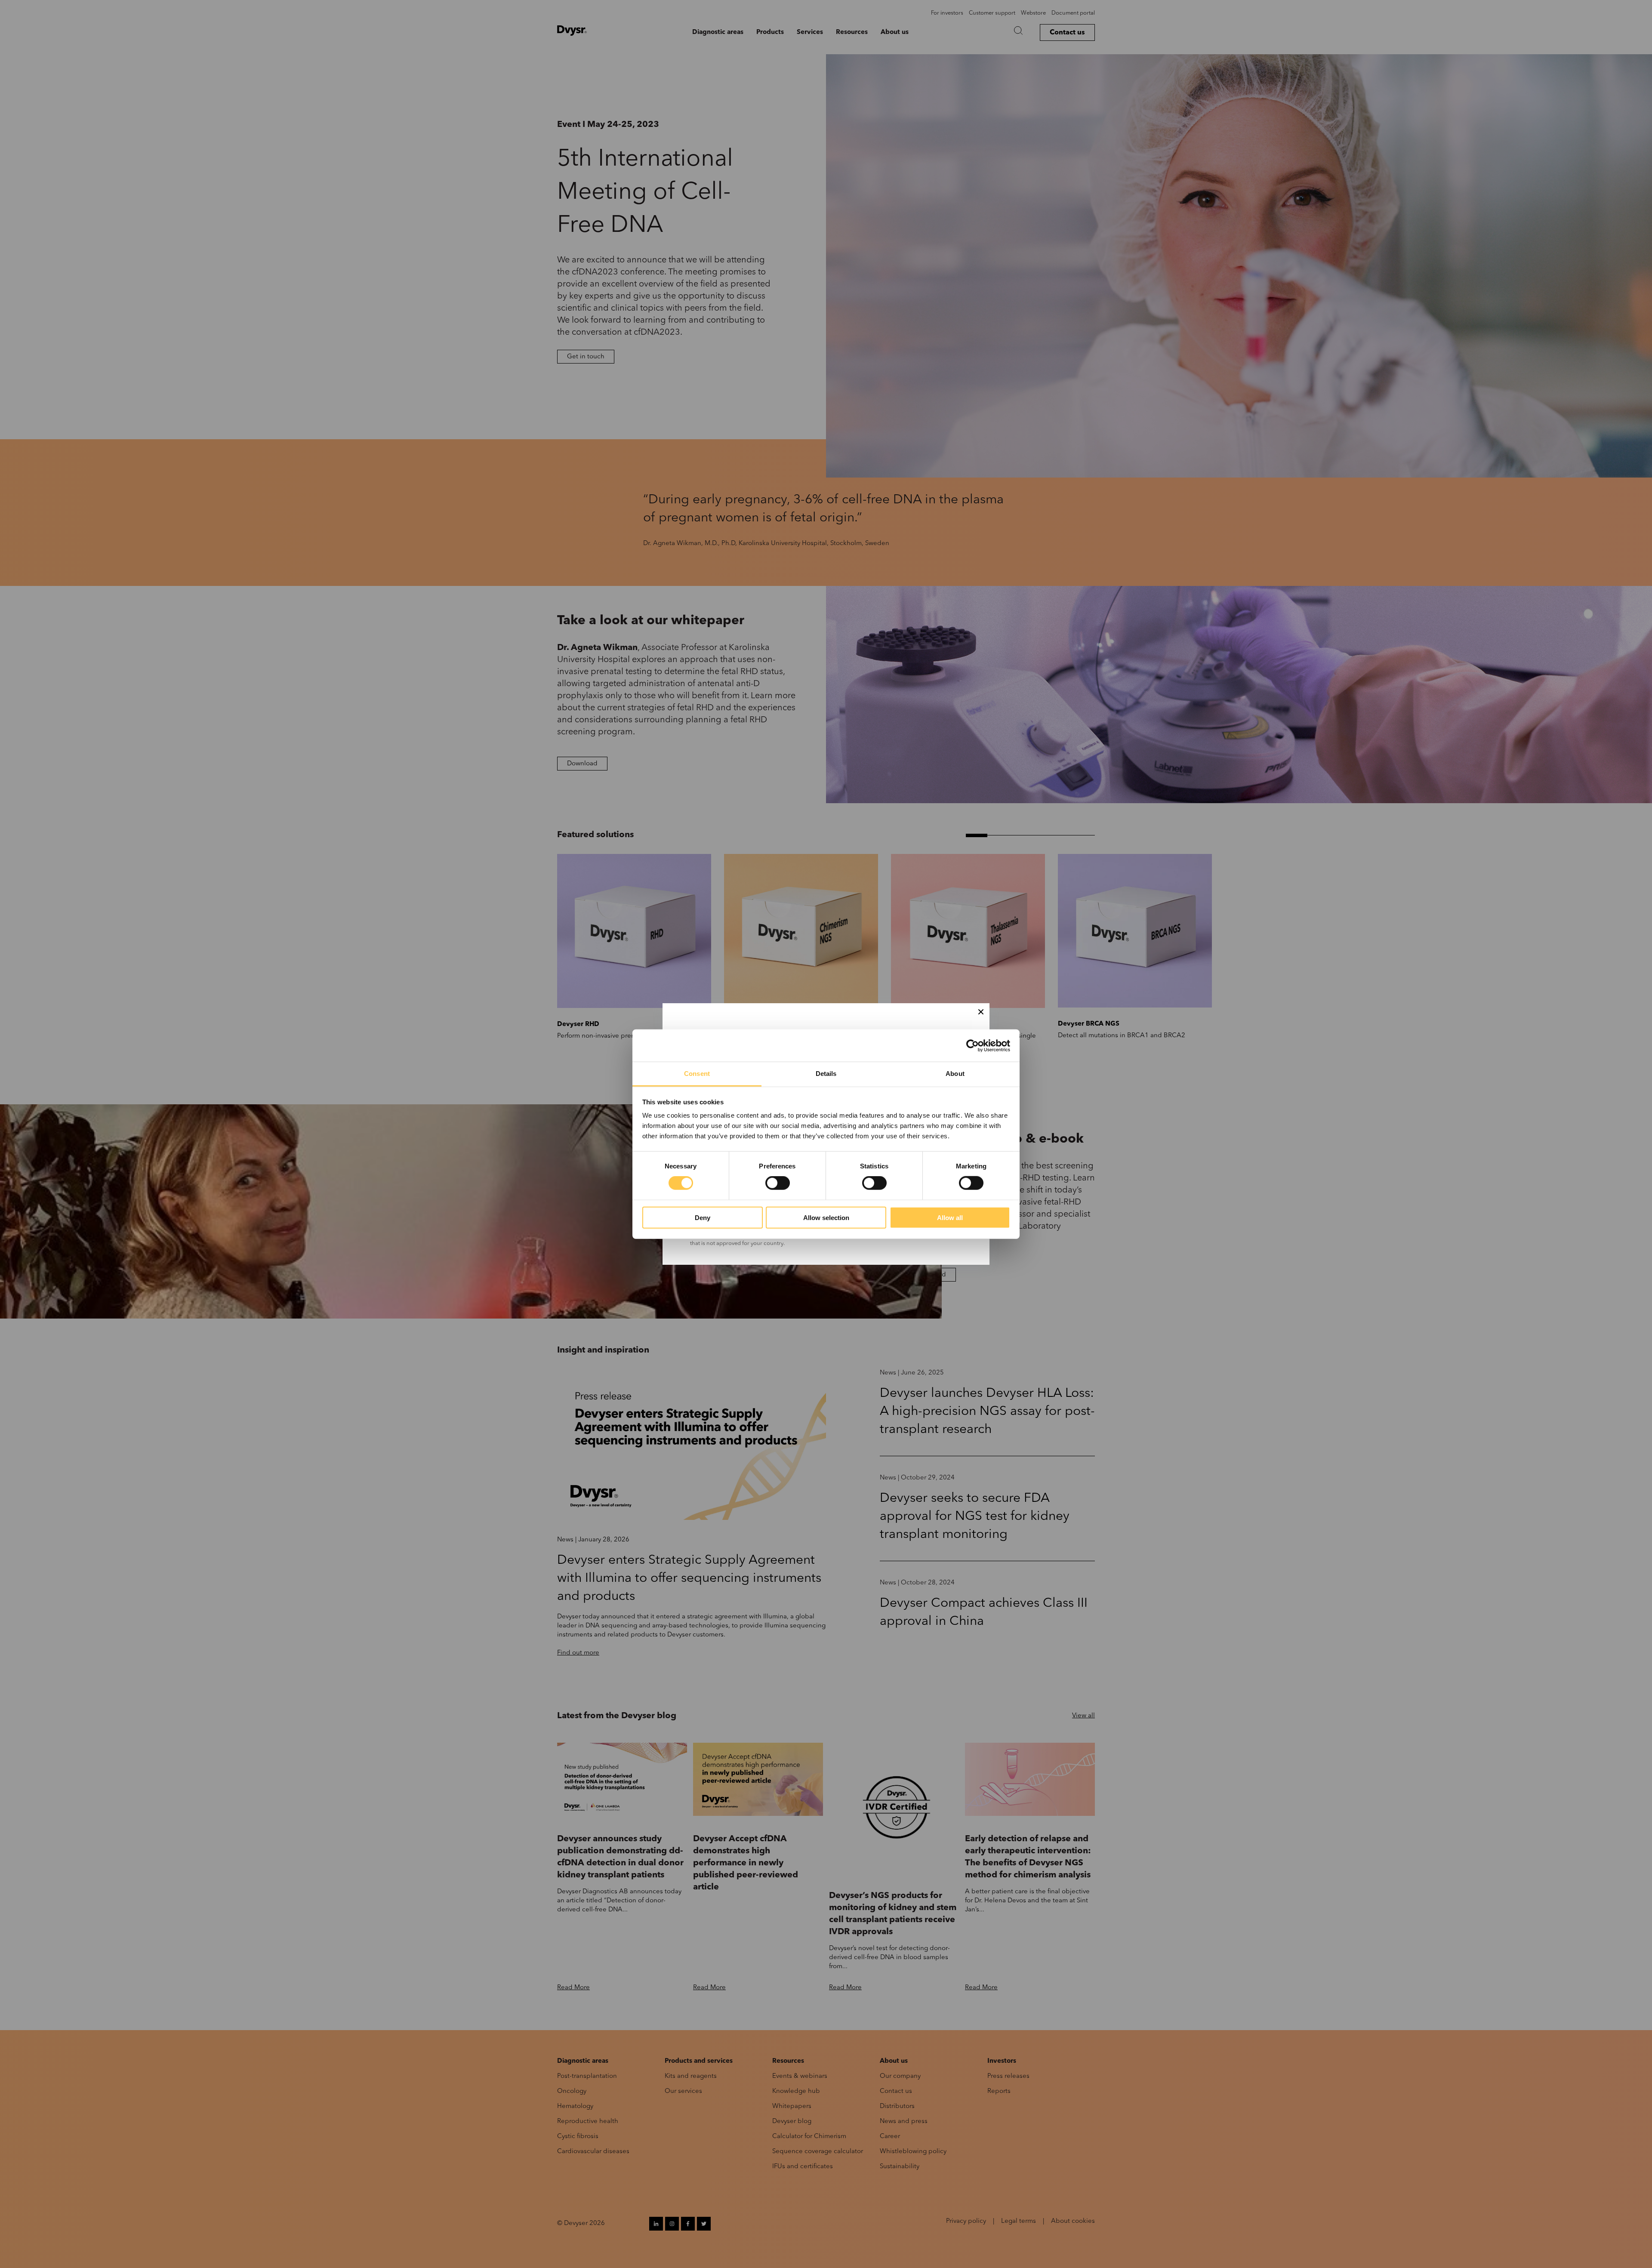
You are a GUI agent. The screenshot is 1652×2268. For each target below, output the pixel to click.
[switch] (778, 1183)
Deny (703, 1218)
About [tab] (955, 1074)
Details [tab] (826, 1074)
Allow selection (826, 1218)
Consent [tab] (697, 1074)
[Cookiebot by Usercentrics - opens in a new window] (972, 1045)
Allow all (950, 1218)
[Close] (981, 1012)
